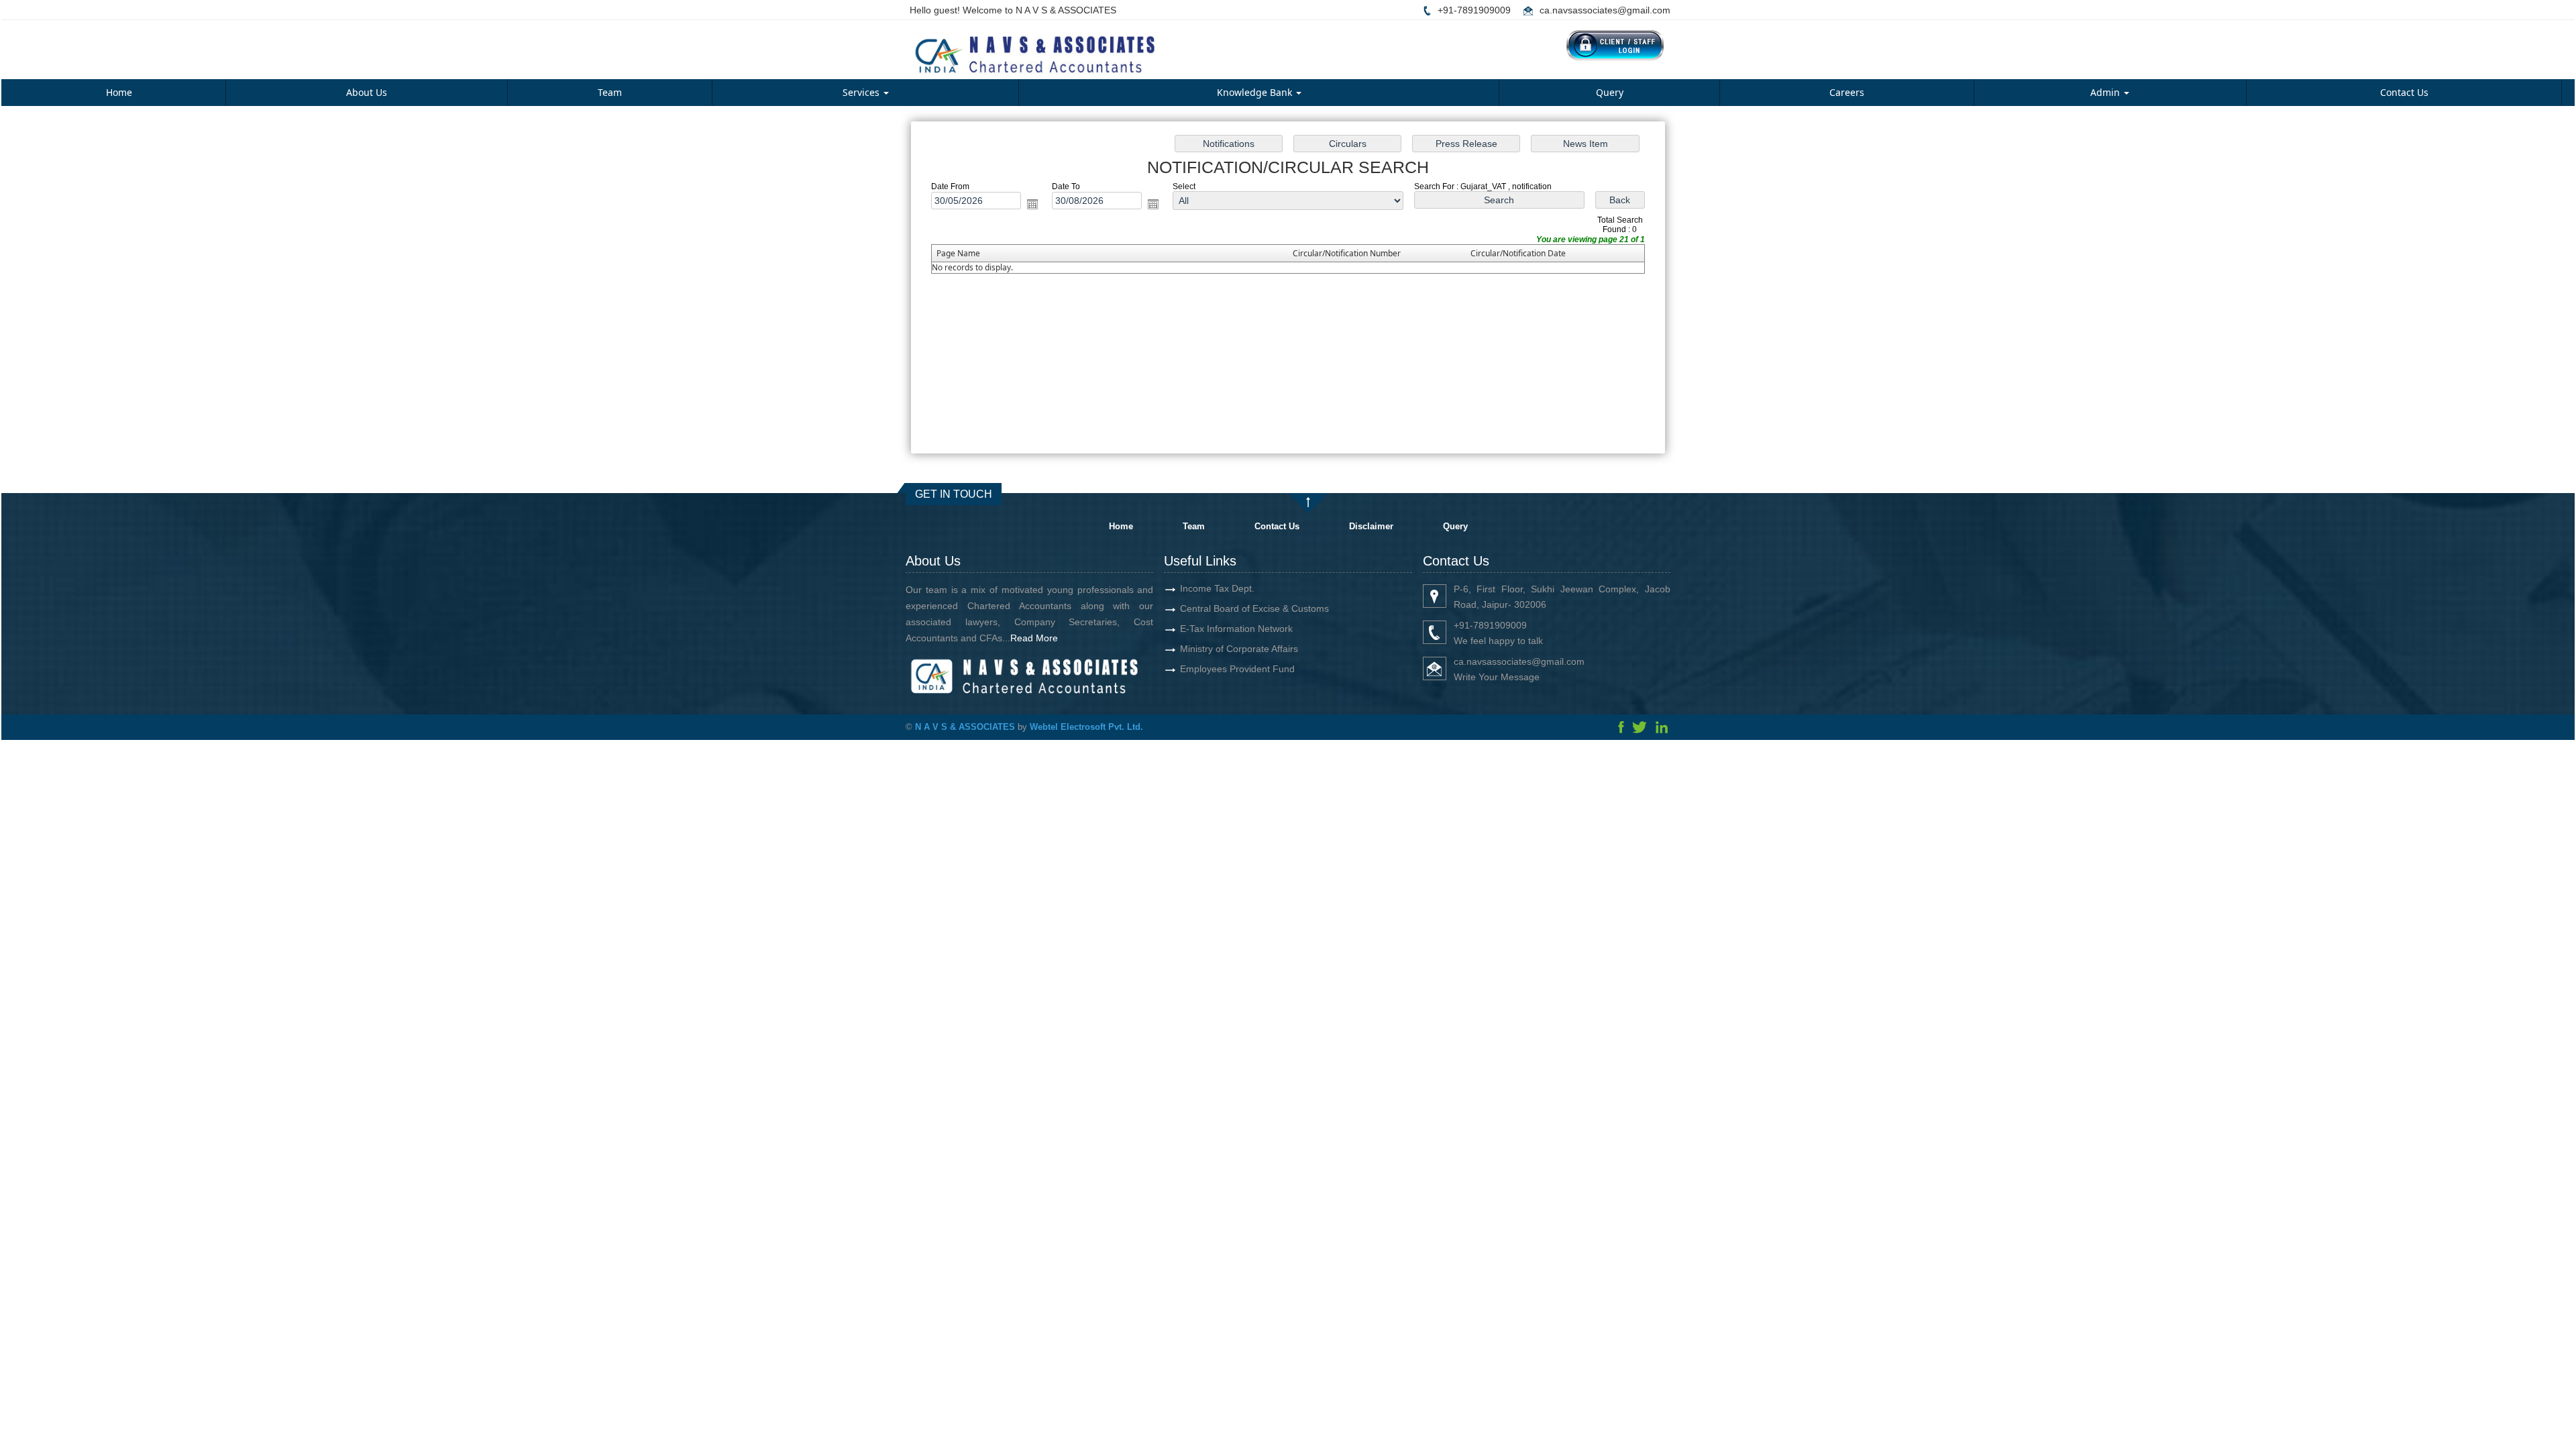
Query (1610, 92)
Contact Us (2404, 92)
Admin (2106, 92)
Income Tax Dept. (1217, 588)
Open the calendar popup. (1032, 204)
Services (862, 92)
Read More (1034, 638)
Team (610, 92)
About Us (367, 92)
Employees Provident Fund (1237, 669)
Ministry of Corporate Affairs (1239, 649)
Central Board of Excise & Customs (1254, 608)
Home (119, 92)
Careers (1847, 92)
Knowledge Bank (1256, 92)
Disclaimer (1371, 526)
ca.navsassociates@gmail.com (1605, 10)
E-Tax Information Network (1236, 629)
